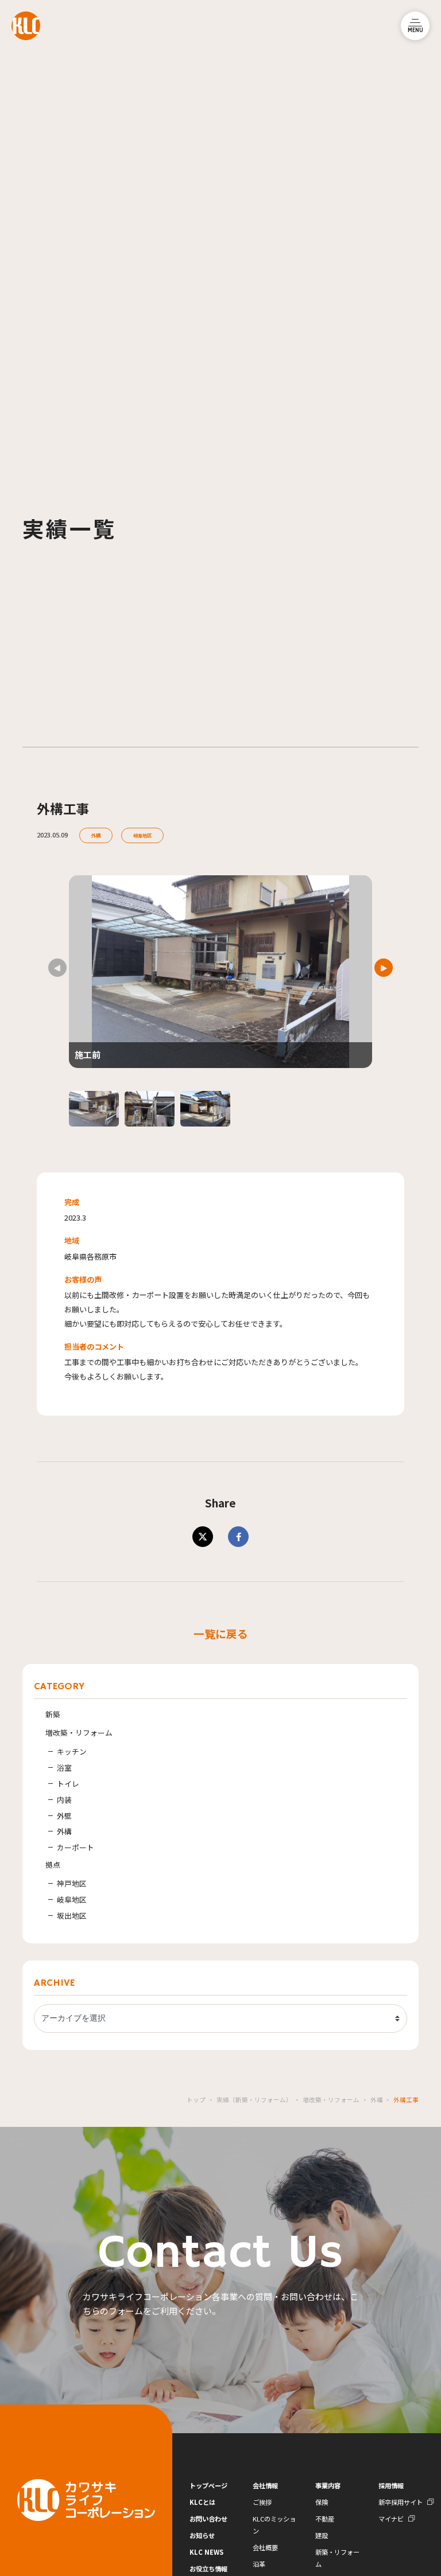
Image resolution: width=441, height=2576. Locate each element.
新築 (53, 1714)
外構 (96, 835)
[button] (384, 968)
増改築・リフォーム (79, 1733)
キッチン (72, 1751)
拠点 (53, 1864)
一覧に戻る (221, 1633)
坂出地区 (72, 1916)
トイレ (68, 1784)
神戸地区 (72, 1883)
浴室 (64, 1768)
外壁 (64, 1816)
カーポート (76, 1847)
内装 (64, 1800)
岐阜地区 (142, 835)
